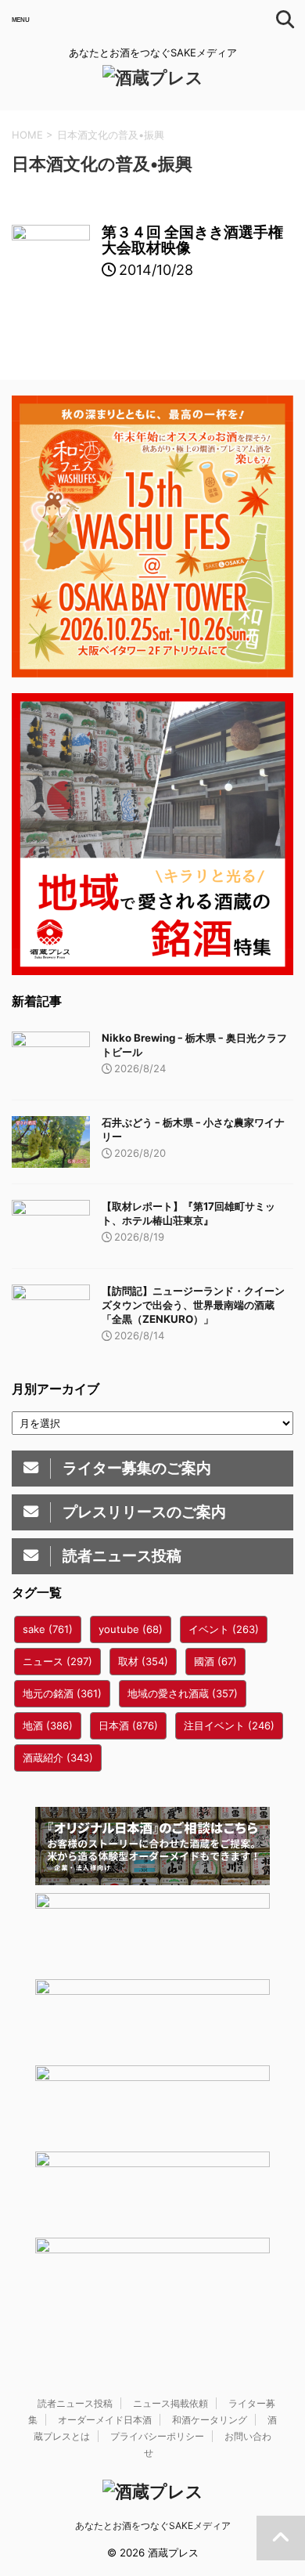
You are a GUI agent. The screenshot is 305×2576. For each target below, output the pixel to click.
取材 (143, 1661)
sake (48, 1629)
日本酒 (128, 1725)
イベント (224, 1629)
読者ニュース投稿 (75, 2403)
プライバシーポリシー (157, 2436)
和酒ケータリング (210, 2420)
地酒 (48, 1725)
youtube (131, 1629)
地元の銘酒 (62, 1693)
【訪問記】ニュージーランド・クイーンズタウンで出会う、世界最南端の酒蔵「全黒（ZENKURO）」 (193, 1305)
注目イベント (229, 1725)
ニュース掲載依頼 (170, 2403)
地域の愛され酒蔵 (183, 1693)
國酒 (215, 1661)
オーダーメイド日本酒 (105, 2420)
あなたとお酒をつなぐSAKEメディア (153, 2525)
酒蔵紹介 (58, 1758)
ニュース (57, 1661)
